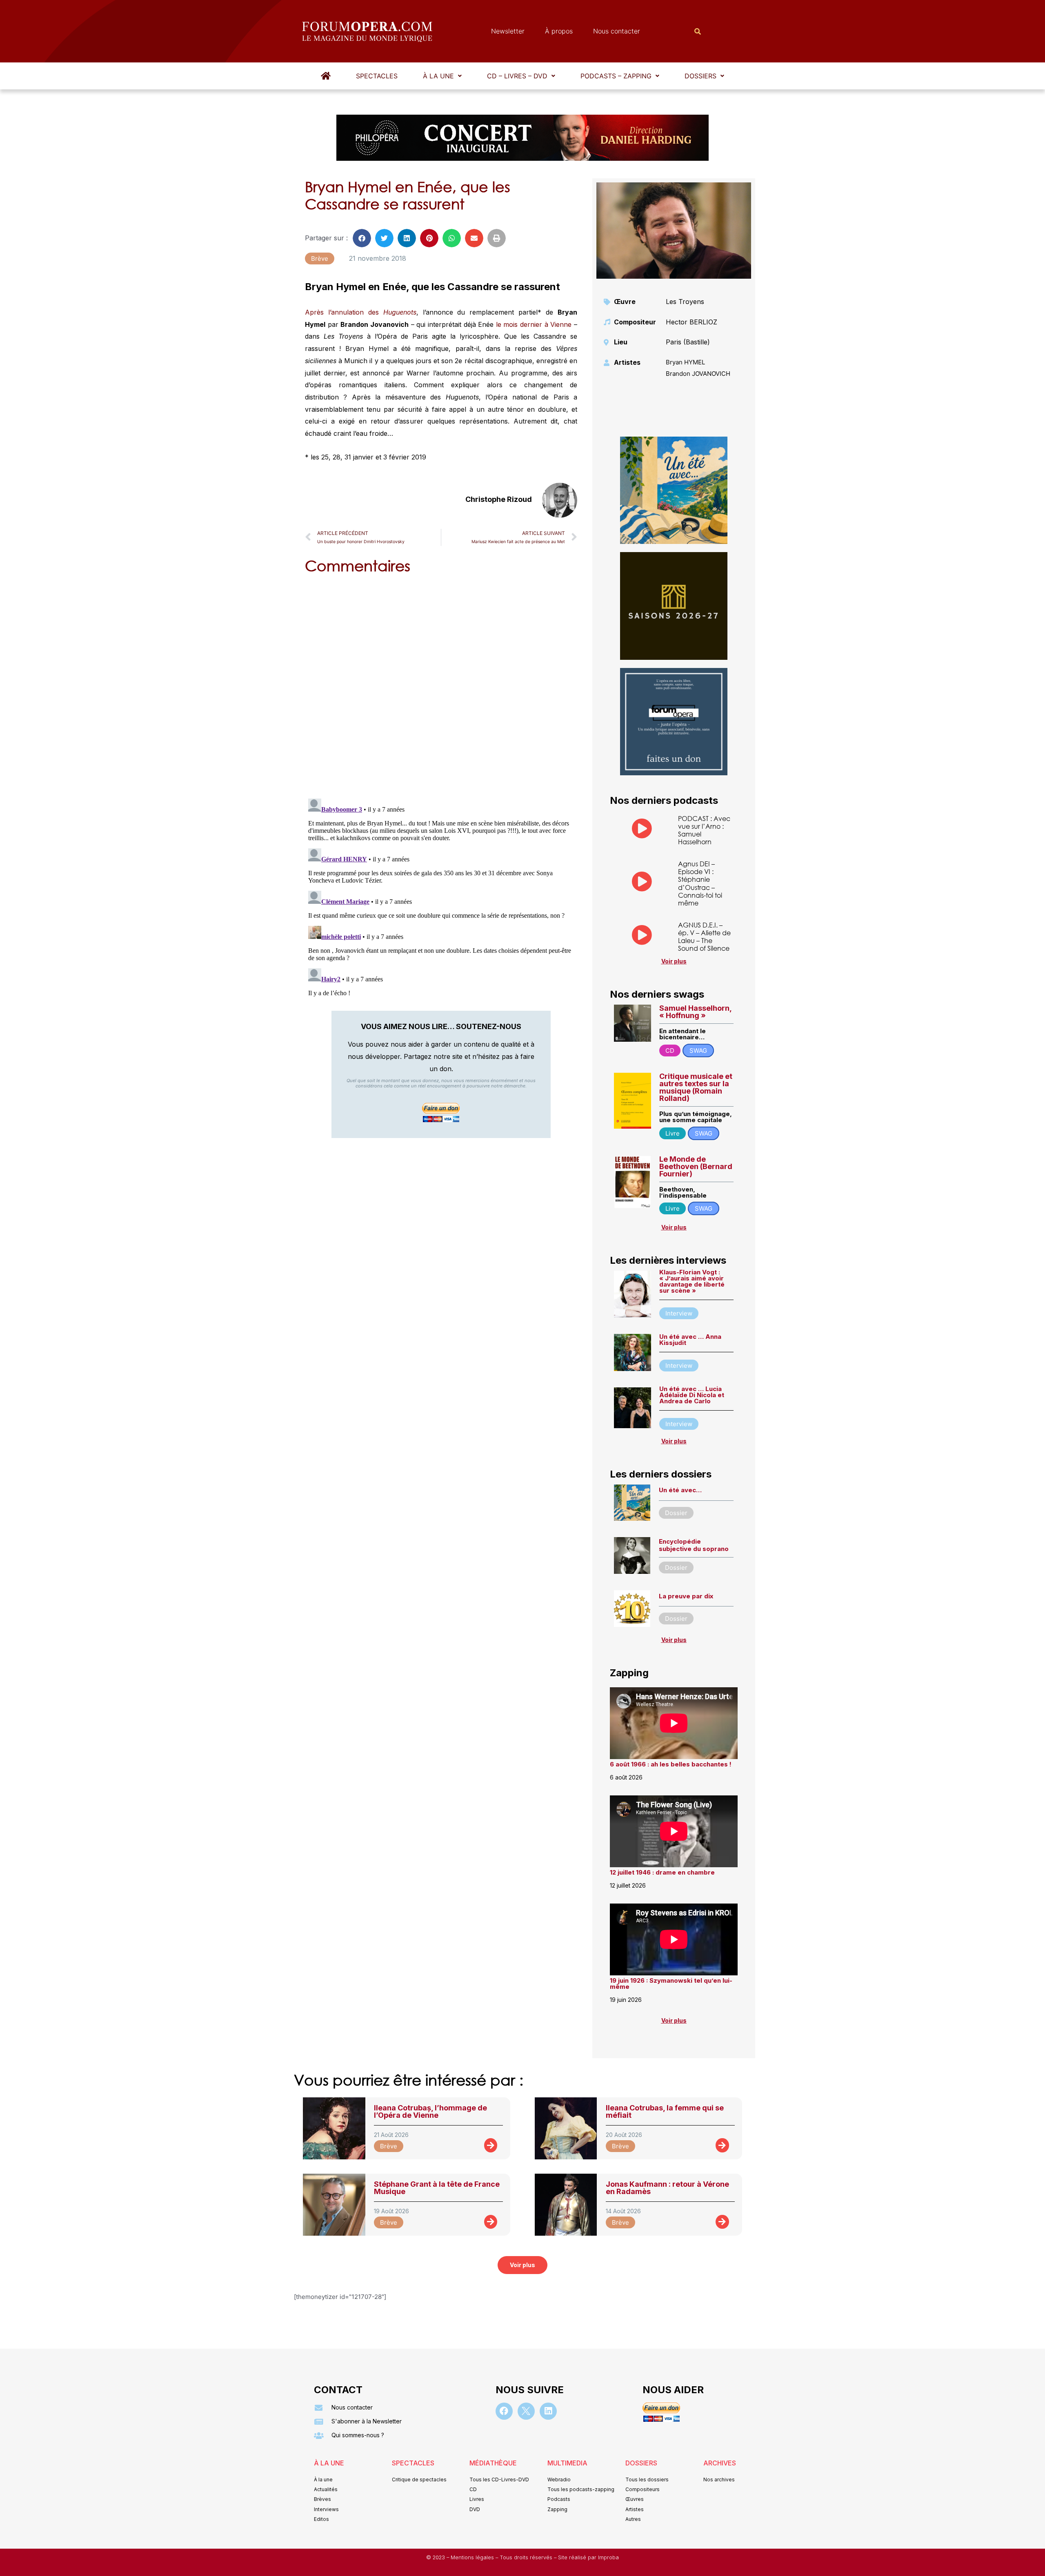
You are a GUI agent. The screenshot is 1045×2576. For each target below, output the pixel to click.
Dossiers (700, 76)
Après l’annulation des (361, 312)
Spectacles (377, 76)
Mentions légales (473, 2557)
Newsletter (508, 31)
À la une (438, 76)
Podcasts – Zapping (616, 76)
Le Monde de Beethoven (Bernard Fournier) (696, 1166)
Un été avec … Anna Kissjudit (690, 1340)
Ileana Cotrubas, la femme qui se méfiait (665, 2111)
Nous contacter (617, 31)
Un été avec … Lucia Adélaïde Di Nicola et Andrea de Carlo (692, 1395)
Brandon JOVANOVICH (698, 374)
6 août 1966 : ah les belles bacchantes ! (671, 1764)
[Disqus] (441, 685)
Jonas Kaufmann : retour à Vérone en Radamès (667, 2188)
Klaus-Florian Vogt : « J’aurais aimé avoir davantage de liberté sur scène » (692, 1281)
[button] (442, 76)
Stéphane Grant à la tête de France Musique (437, 2188)
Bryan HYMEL (685, 362)
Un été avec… (680, 1490)
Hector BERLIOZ (691, 322)
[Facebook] (504, 2411)
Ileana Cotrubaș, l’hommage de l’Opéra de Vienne (430, 2111)
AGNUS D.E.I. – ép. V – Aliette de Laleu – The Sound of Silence (704, 937)
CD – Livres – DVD (517, 76)
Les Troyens (685, 302)
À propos (559, 31)
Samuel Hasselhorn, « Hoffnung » (695, 1012)
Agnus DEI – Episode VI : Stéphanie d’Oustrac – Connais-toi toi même (700, 883)
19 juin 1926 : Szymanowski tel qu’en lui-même (671, 1984)
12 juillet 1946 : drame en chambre (662, 1872)
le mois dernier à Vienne (534, 324)
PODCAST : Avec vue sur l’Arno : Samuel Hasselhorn (704, 830)
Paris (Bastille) (688, 342)
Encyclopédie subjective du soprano (694, 1545)
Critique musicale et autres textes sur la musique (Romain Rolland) (696, 1087)
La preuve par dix (686, 1596)
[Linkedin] (548, 2411)
